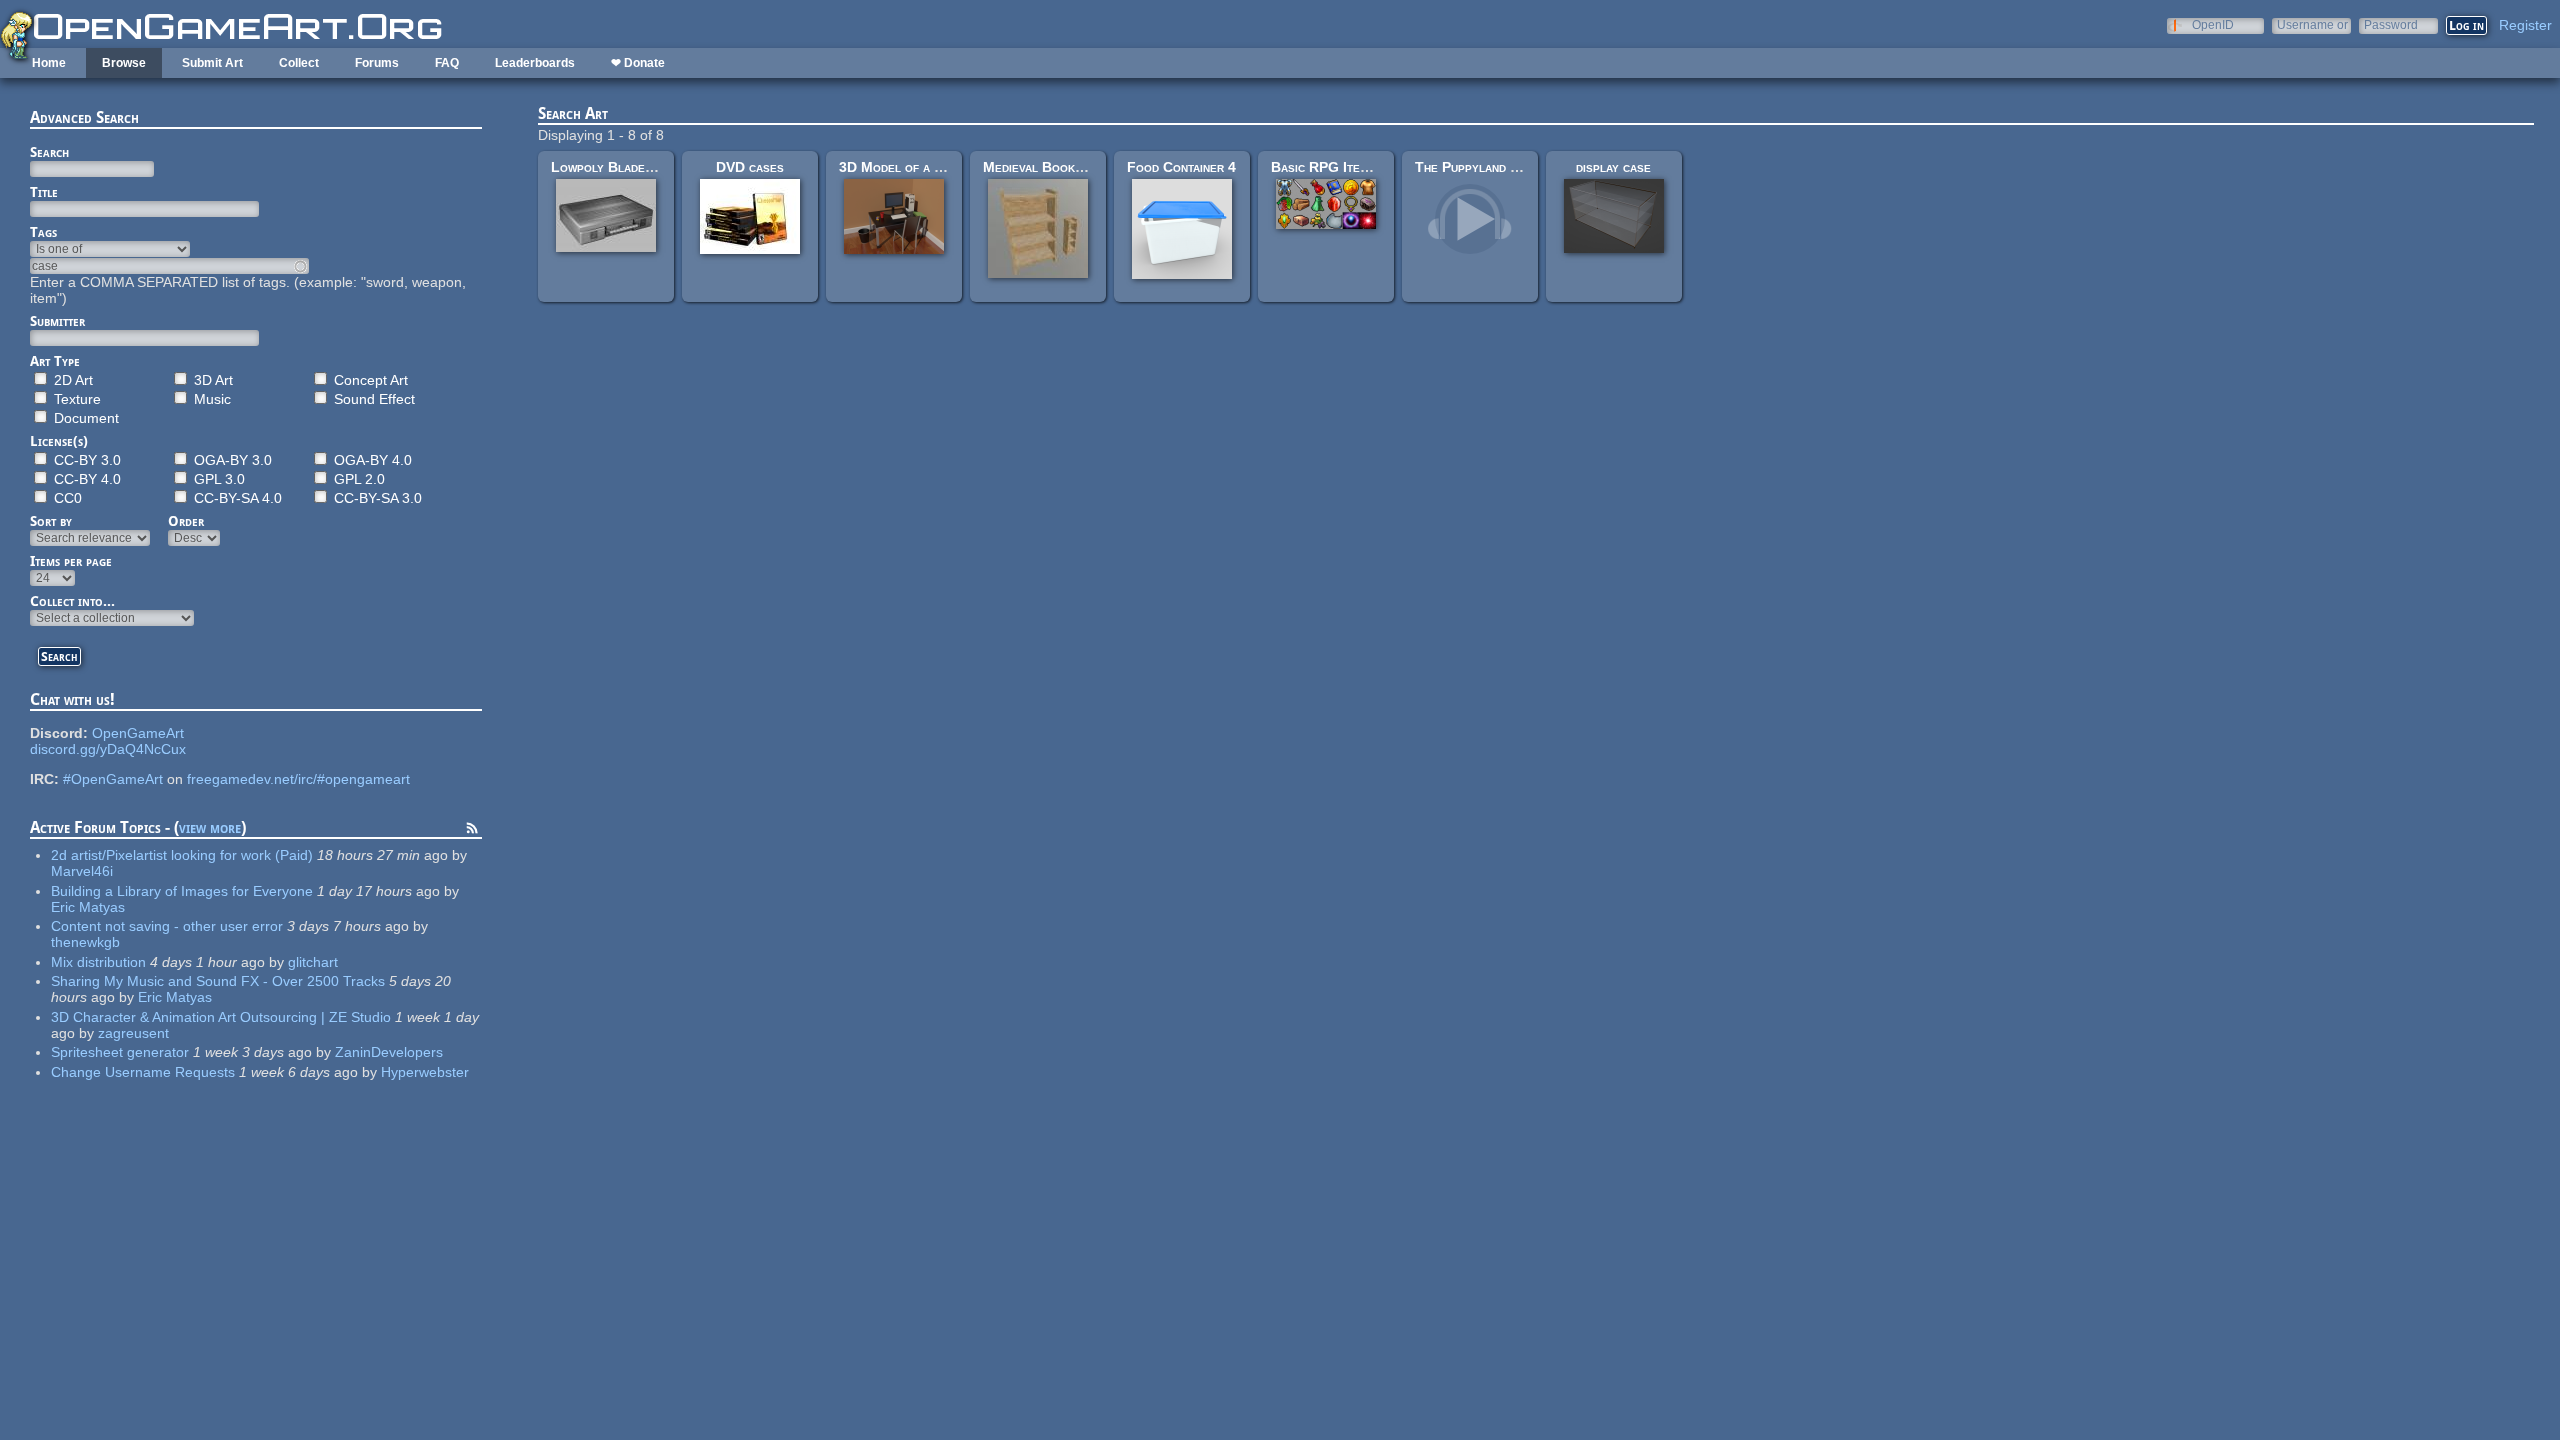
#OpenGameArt (113, 779)
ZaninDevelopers (389, 1052)
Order (186, 521)
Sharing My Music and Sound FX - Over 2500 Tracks (218, 981)
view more (210, 827)
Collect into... (72, 601)
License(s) (59, 441)
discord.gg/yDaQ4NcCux (108, 749)
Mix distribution (98, 962)
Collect (299, 63)
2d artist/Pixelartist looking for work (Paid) (182, 855)
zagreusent (133, 1033)
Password (2391, 24)
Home (49, 63)
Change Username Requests (143, 1072)
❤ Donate (638, 63)
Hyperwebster (425, 1072)
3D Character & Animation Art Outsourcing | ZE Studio (221, 1017)
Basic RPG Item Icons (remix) (1361, 167)
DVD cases (750, 167)
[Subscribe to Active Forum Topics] (472, 831)
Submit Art (212, 63)
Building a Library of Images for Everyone (182, 891)
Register (2525, 25)
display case (1613, 167)
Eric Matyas (88, 907)
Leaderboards (535, 63)
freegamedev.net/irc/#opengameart (298, 779)
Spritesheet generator (120, 1052)
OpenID (2213, 24)
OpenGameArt (138, 733)
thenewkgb (85, 942)
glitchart (313, 962)
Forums (377, 63)
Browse (124, 63)
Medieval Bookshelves (1052, 167)
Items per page (71, 561)
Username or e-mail (2312, 24)
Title (44, 192)
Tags (43, 232)
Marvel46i (82, 871)
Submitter (57, 321)
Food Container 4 (1181, 167)
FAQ (447, 63)
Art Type (55, 361)
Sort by (51, 521)
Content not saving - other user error (167, 926)
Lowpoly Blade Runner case (638, 167)
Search (49, 152)
